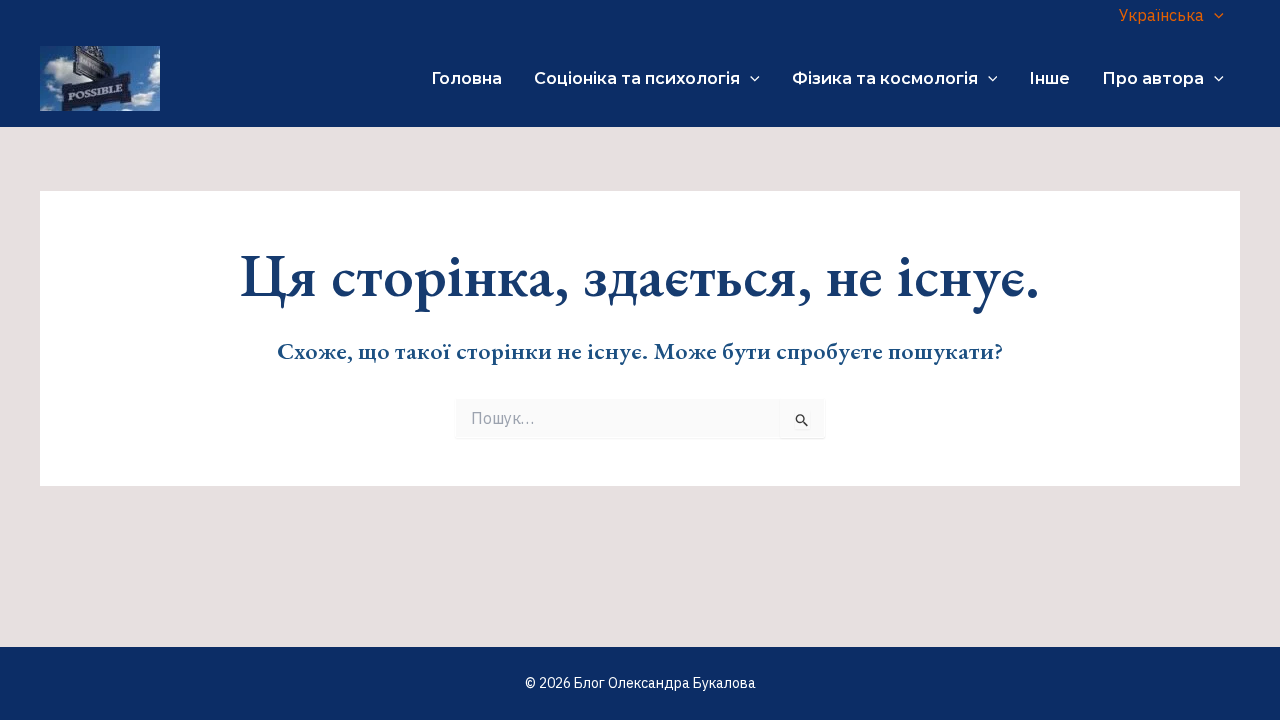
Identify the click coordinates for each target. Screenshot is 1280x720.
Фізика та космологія (885, 78)
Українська (1161, 15)
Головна (466, 78)
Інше (1049, 78)
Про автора (1153, 78)
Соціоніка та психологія (637, 78)
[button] (1214, 15)
